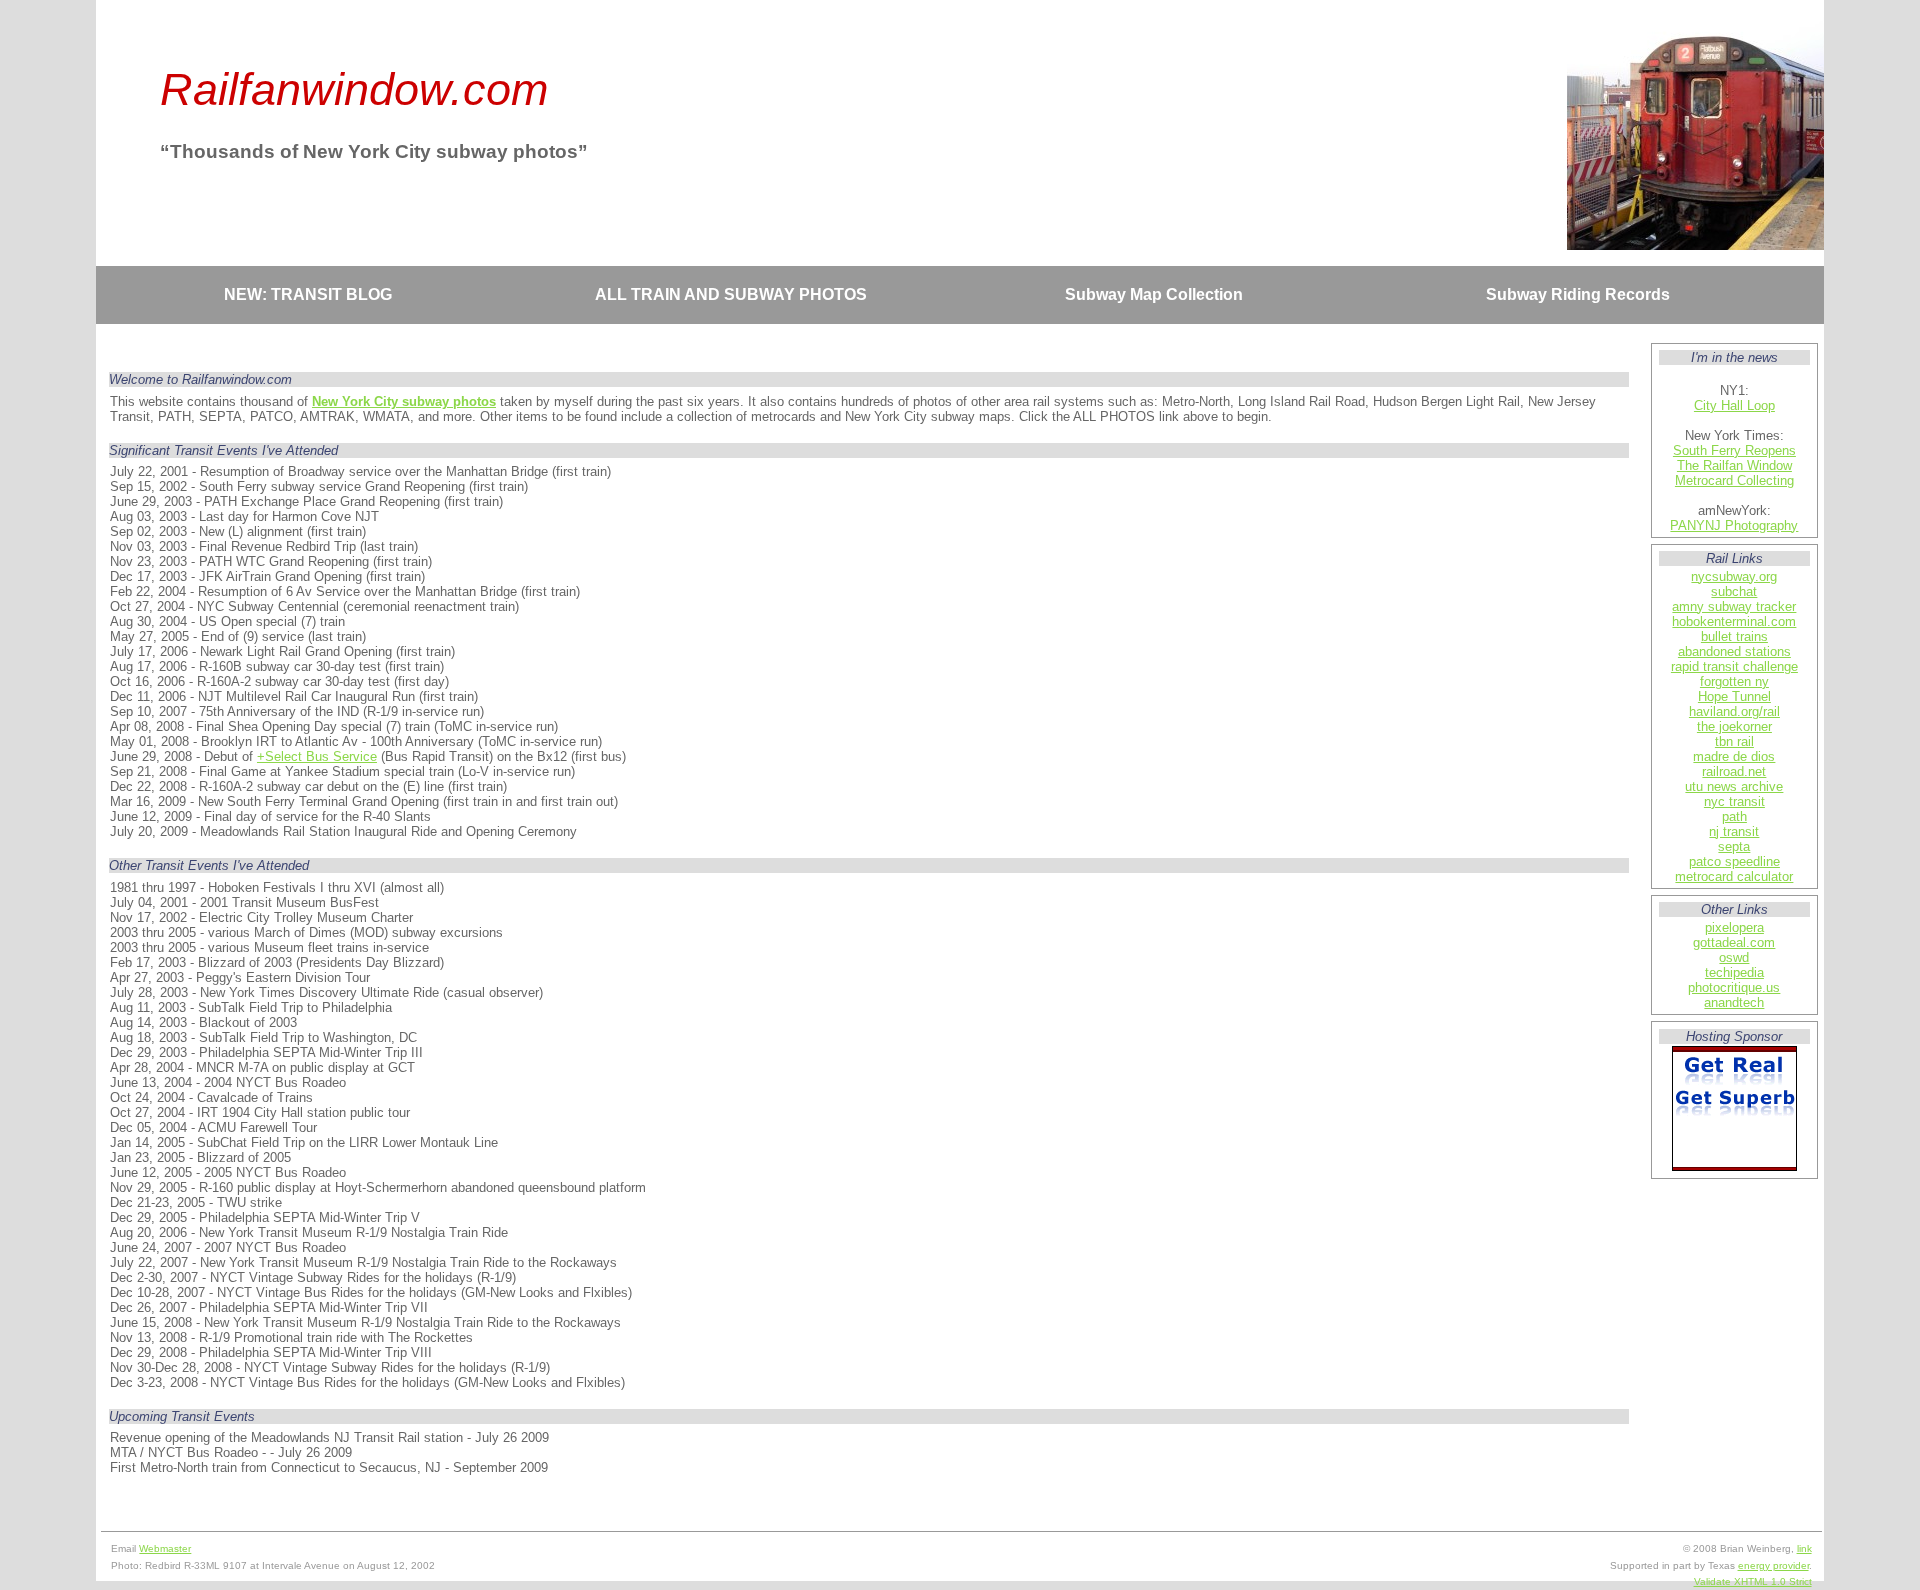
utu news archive (1734, 786)
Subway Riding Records (1578, 294)
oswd (1734, 957)
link (1804, 1548)
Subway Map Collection (1154, 294)
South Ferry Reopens (1734, 450)
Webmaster (165, 1548)
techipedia (1734, 972)
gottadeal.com (1734, 942)
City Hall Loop (1734, 405)
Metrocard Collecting (1734, 480)
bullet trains (1734, 636)
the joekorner (1734, 726)
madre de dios (1734, 756)
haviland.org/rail (1734, 711)
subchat (1734, 591)
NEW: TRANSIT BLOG (308, 294)
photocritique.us (1734, 987)
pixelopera (1734, 927)
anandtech (1734, 1002)
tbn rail (1734, 741)
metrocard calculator (1734, 876)
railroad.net (1734, 771)
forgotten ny (1734, 681)
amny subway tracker (1734, 606)
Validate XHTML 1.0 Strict (1753, 1581)
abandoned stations (1734, 651)
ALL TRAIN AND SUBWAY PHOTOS (731, 294)
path (1734, 816)
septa (1734, 846)
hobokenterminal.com (1734, 621)
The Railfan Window (1734, 465)
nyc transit (1734, 801)
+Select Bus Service (317, 756)
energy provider (1773, 1565)
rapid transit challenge (1734, 666)
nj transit (1734, 831)
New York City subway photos (404, 401)
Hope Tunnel (1734, 696)
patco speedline (1734, 861)
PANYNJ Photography (1734, 525)
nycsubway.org (1734, 576)
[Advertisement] (870, 331)
